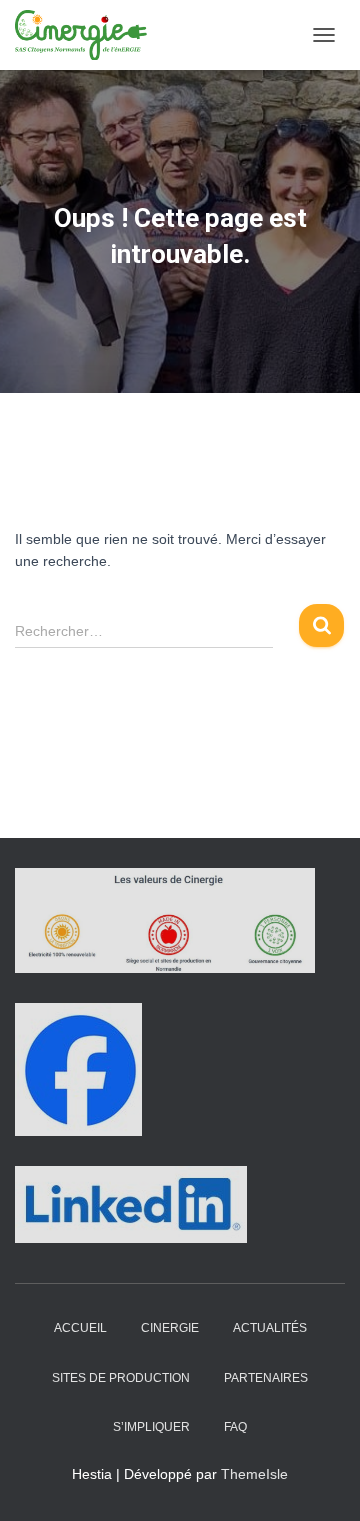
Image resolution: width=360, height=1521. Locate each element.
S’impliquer (151, 1427)
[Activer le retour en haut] (320, 1481)
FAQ (235, 1427)
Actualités (270, 1328)
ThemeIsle (254, 1474)
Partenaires (266, 1378)
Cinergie (170, 1328)
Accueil (80, 1328)
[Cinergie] (91, 35)
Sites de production (121, 1378)
